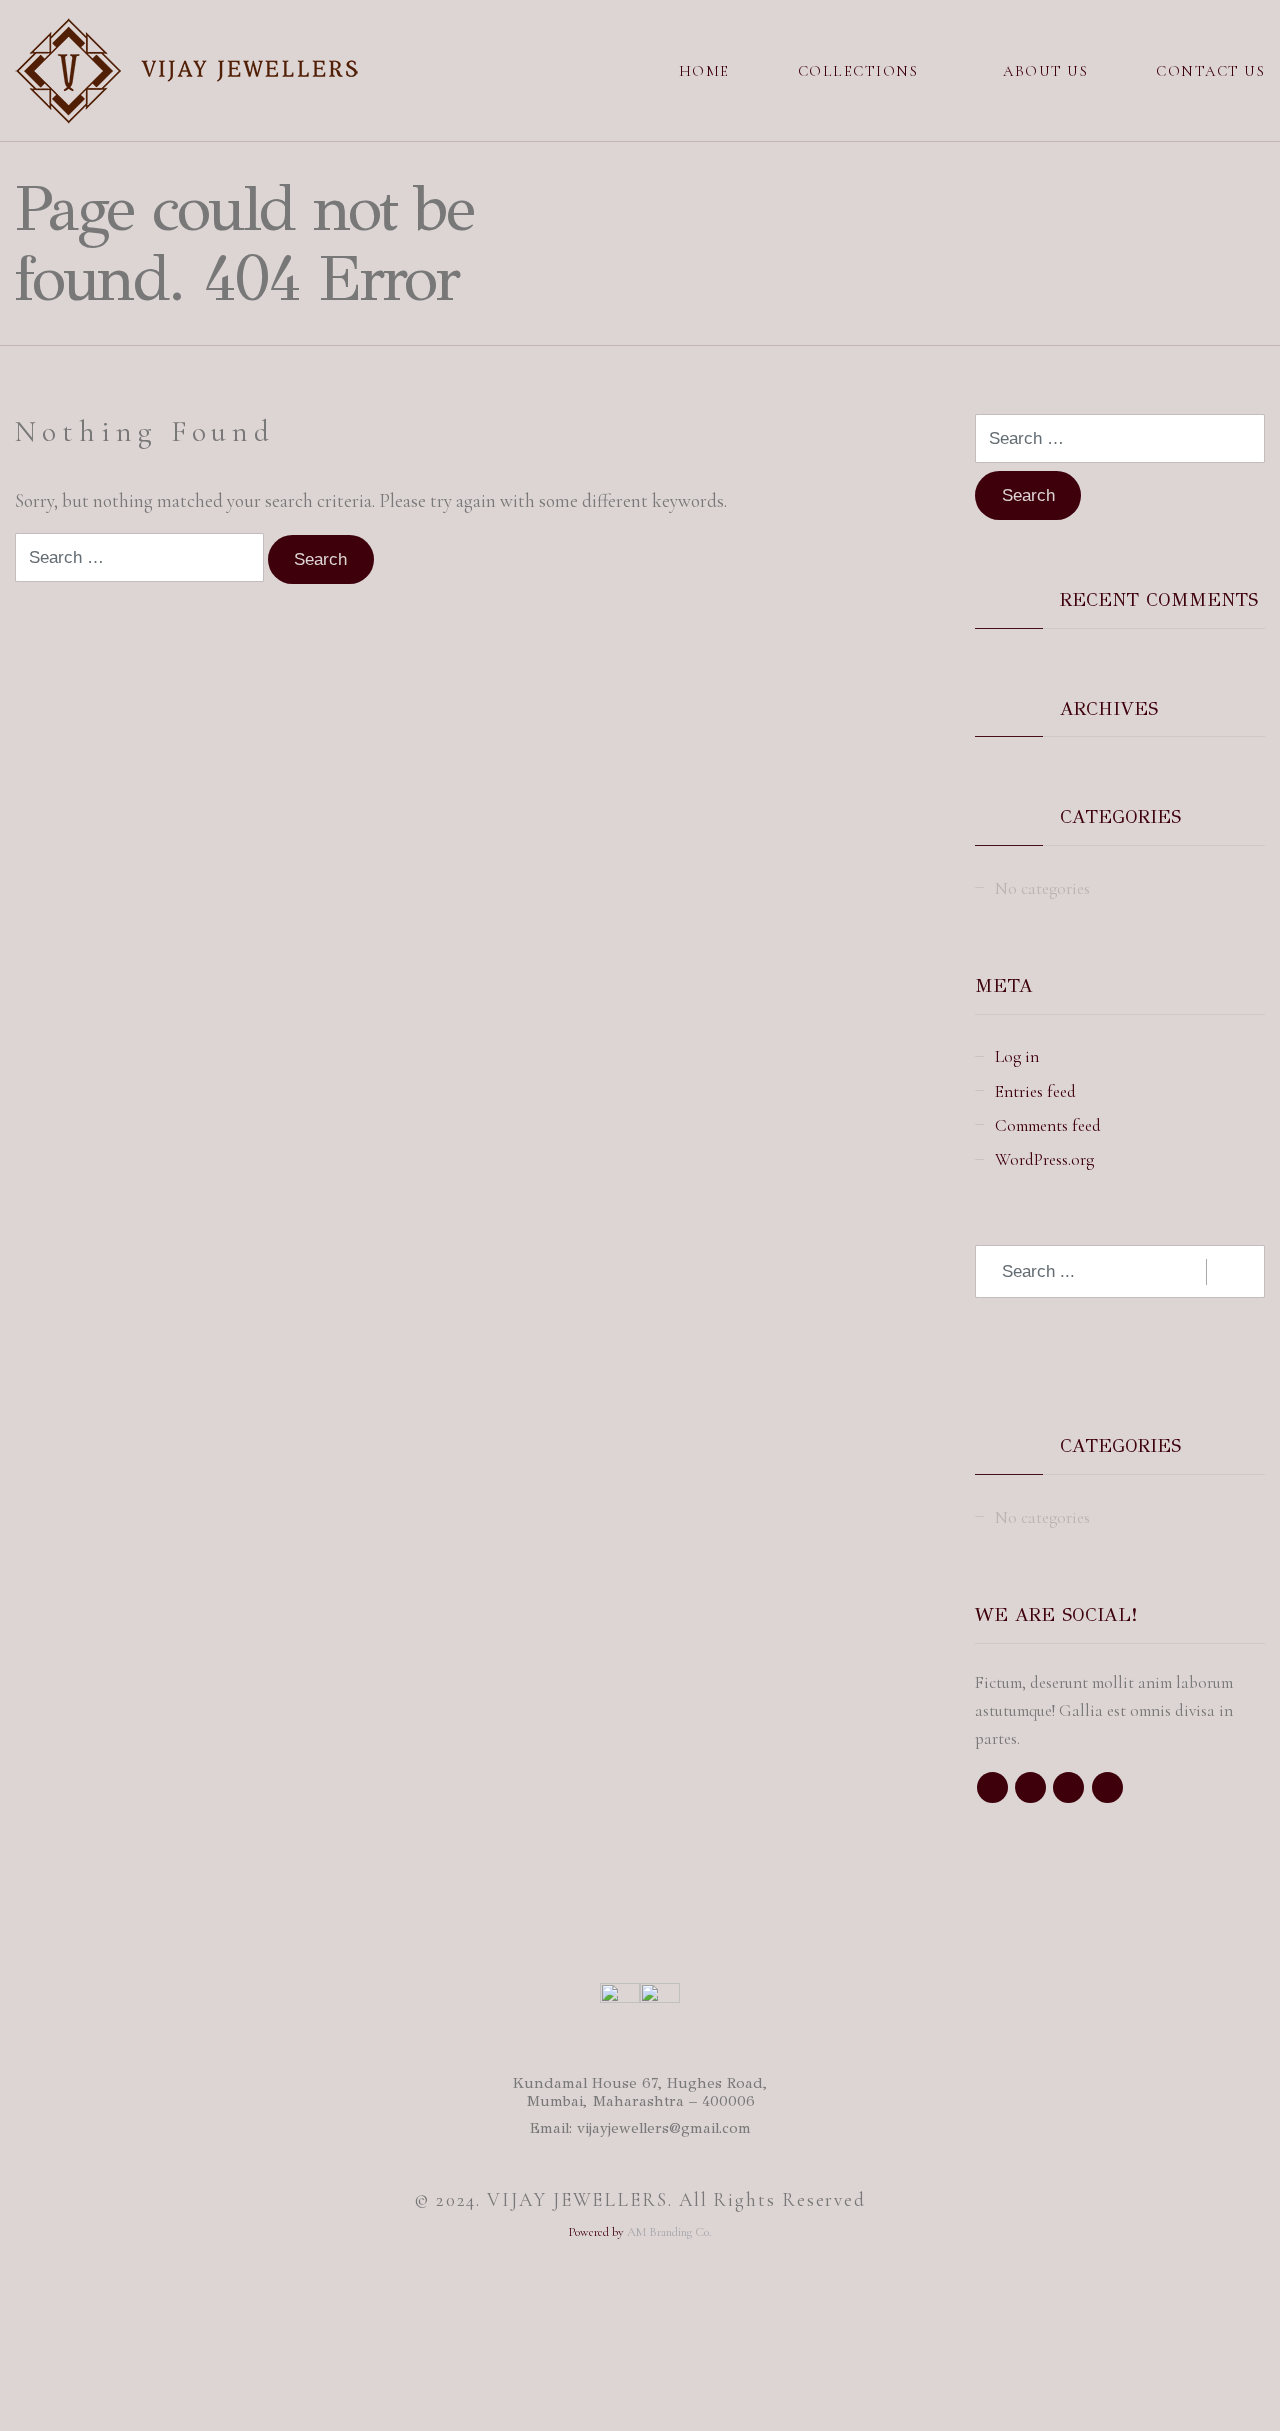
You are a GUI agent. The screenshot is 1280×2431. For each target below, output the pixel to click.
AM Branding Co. (669, 2232)
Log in (1017, 1056)
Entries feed (1035, 1091)
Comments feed (1048, 1125)
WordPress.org (1044, 1159)
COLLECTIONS (858, 71)
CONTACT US (1210, 71)
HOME (704, 71)
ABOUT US (1045, 71)
